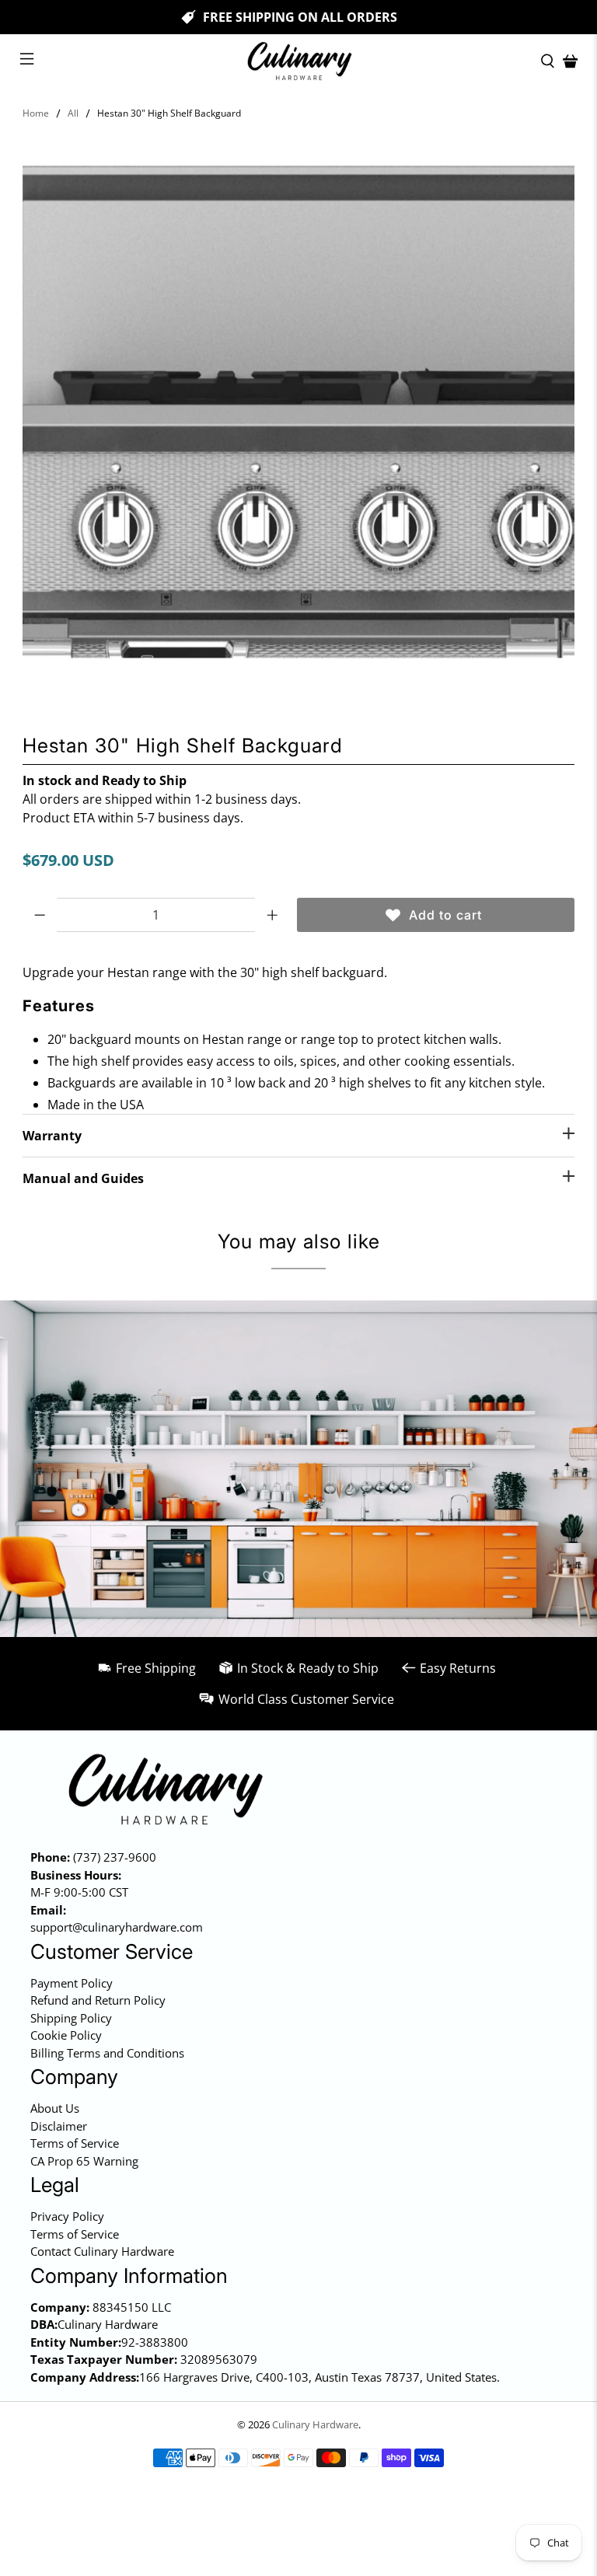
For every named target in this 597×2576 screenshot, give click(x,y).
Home (36, 113)
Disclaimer (59, 2126)
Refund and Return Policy (98, 2000)
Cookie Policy (66, 2035)
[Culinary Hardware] (298, 61)
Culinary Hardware (315, 2424)
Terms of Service (75, 2143)
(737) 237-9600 (115, 1857)
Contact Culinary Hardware (102, 2251)
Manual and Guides (83, 1178)
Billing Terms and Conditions (107, 2053)
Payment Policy (72, 1983)
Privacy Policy (67, 2216)
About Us (55, 2108)
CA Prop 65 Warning (84, 2161)
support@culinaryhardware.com (117, 1927)
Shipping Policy (71, 2018)
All (73, 113)
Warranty (52, 1136)
